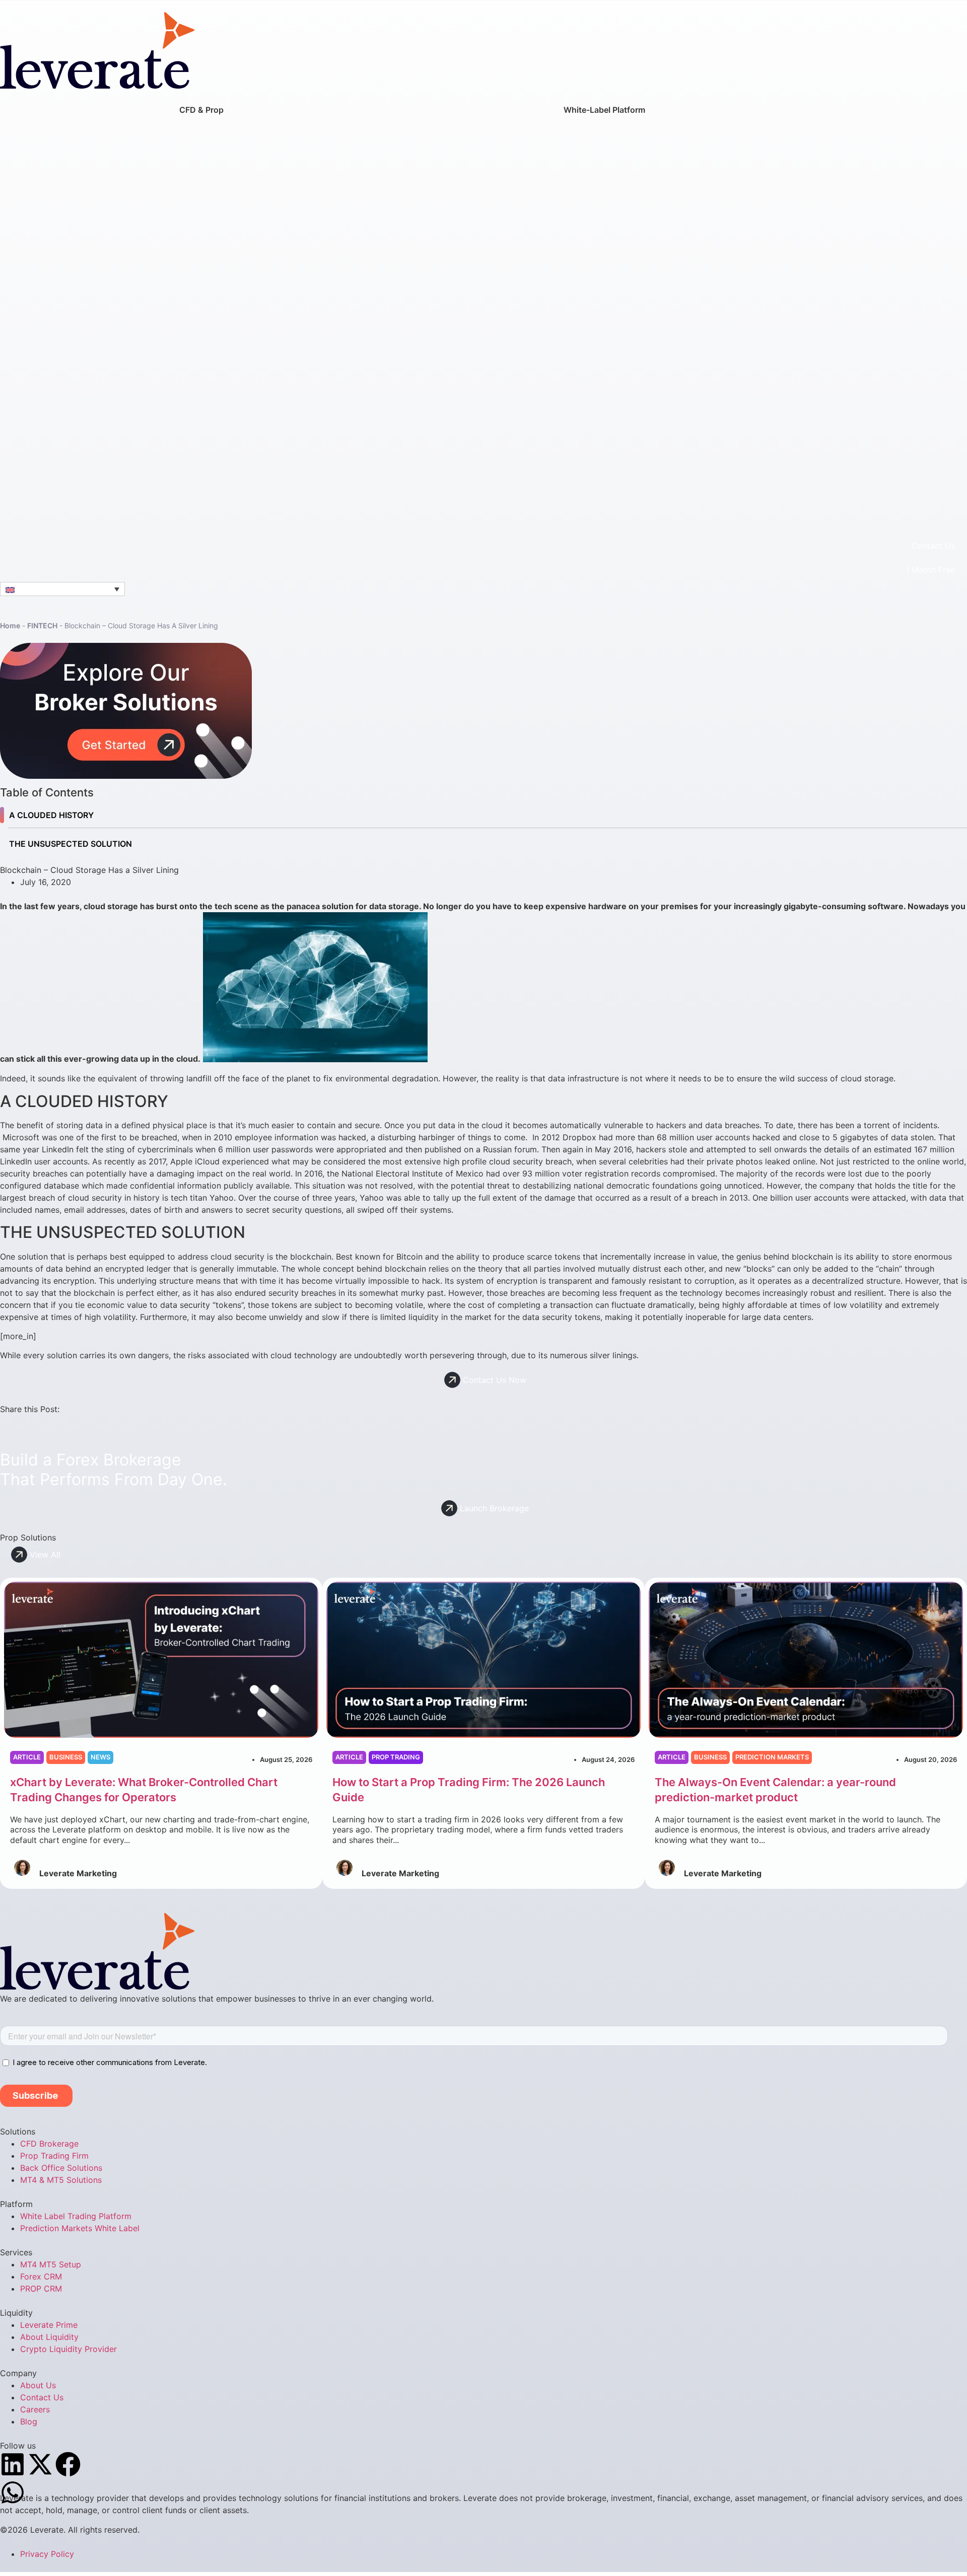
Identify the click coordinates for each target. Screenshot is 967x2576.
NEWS (100, 1757)
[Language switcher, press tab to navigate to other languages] (62, 589)
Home (10, 625)
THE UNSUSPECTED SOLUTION (71, 844)
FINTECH (42, 625)
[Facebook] (68, 2464)
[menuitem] (201, 313)
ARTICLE (27, 1757)
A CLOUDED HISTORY (51, 815)
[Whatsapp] (13, 2492)
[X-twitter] (40, 2464)
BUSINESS (66, 1757)
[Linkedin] (13, 2464)
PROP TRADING (396, 1757)
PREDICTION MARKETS (772, 1757)
